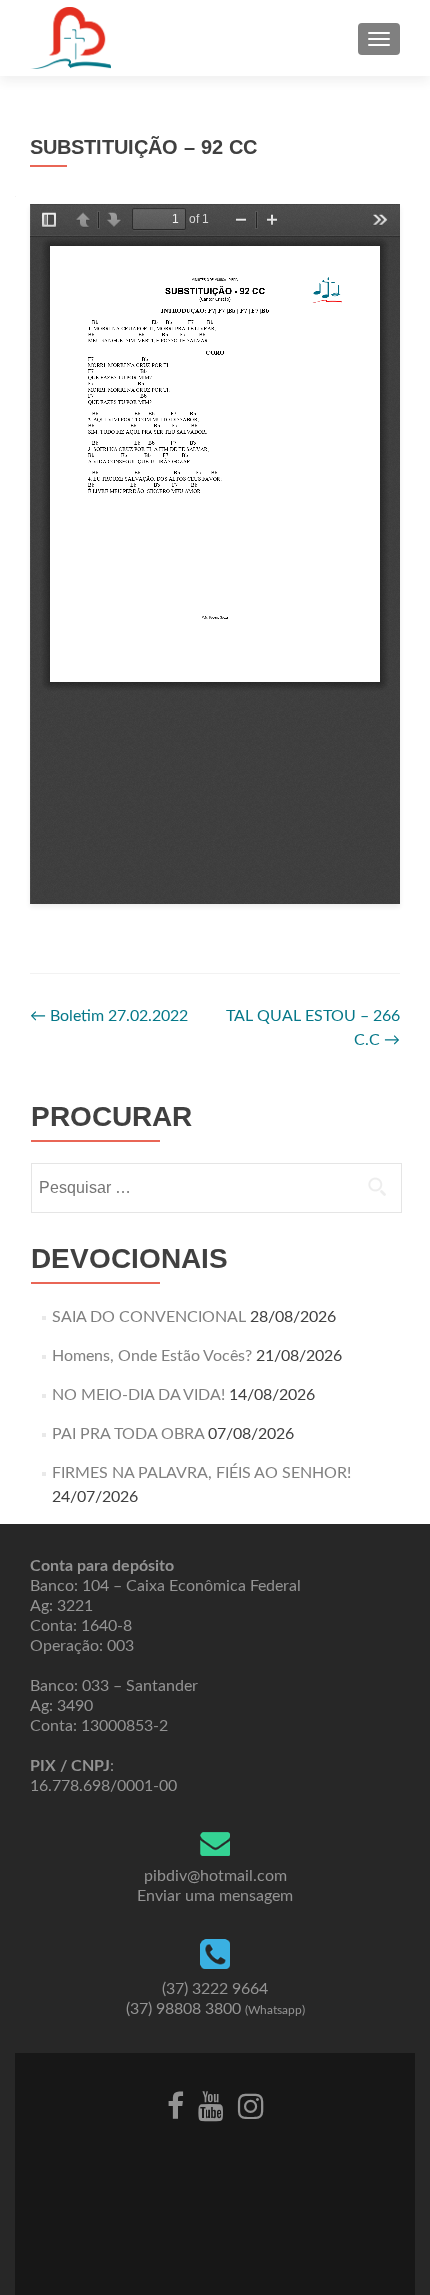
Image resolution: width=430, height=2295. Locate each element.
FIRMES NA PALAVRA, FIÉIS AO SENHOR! (201, 1473)
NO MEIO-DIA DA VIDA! (138, 1395)
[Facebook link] (175, 2105)
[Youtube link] (211, 2105)
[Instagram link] (251, 2105)
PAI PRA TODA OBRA (128, 1434)
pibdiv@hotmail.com (215, 1876)
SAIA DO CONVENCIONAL (149, 1317)
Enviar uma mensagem (215, 1896)
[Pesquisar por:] (215, 1188)
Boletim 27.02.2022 (109, 1016)
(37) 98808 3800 (215, 2009)
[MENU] (379, 39)
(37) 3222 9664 (215, 1989)
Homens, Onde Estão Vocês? (152, 1356)
